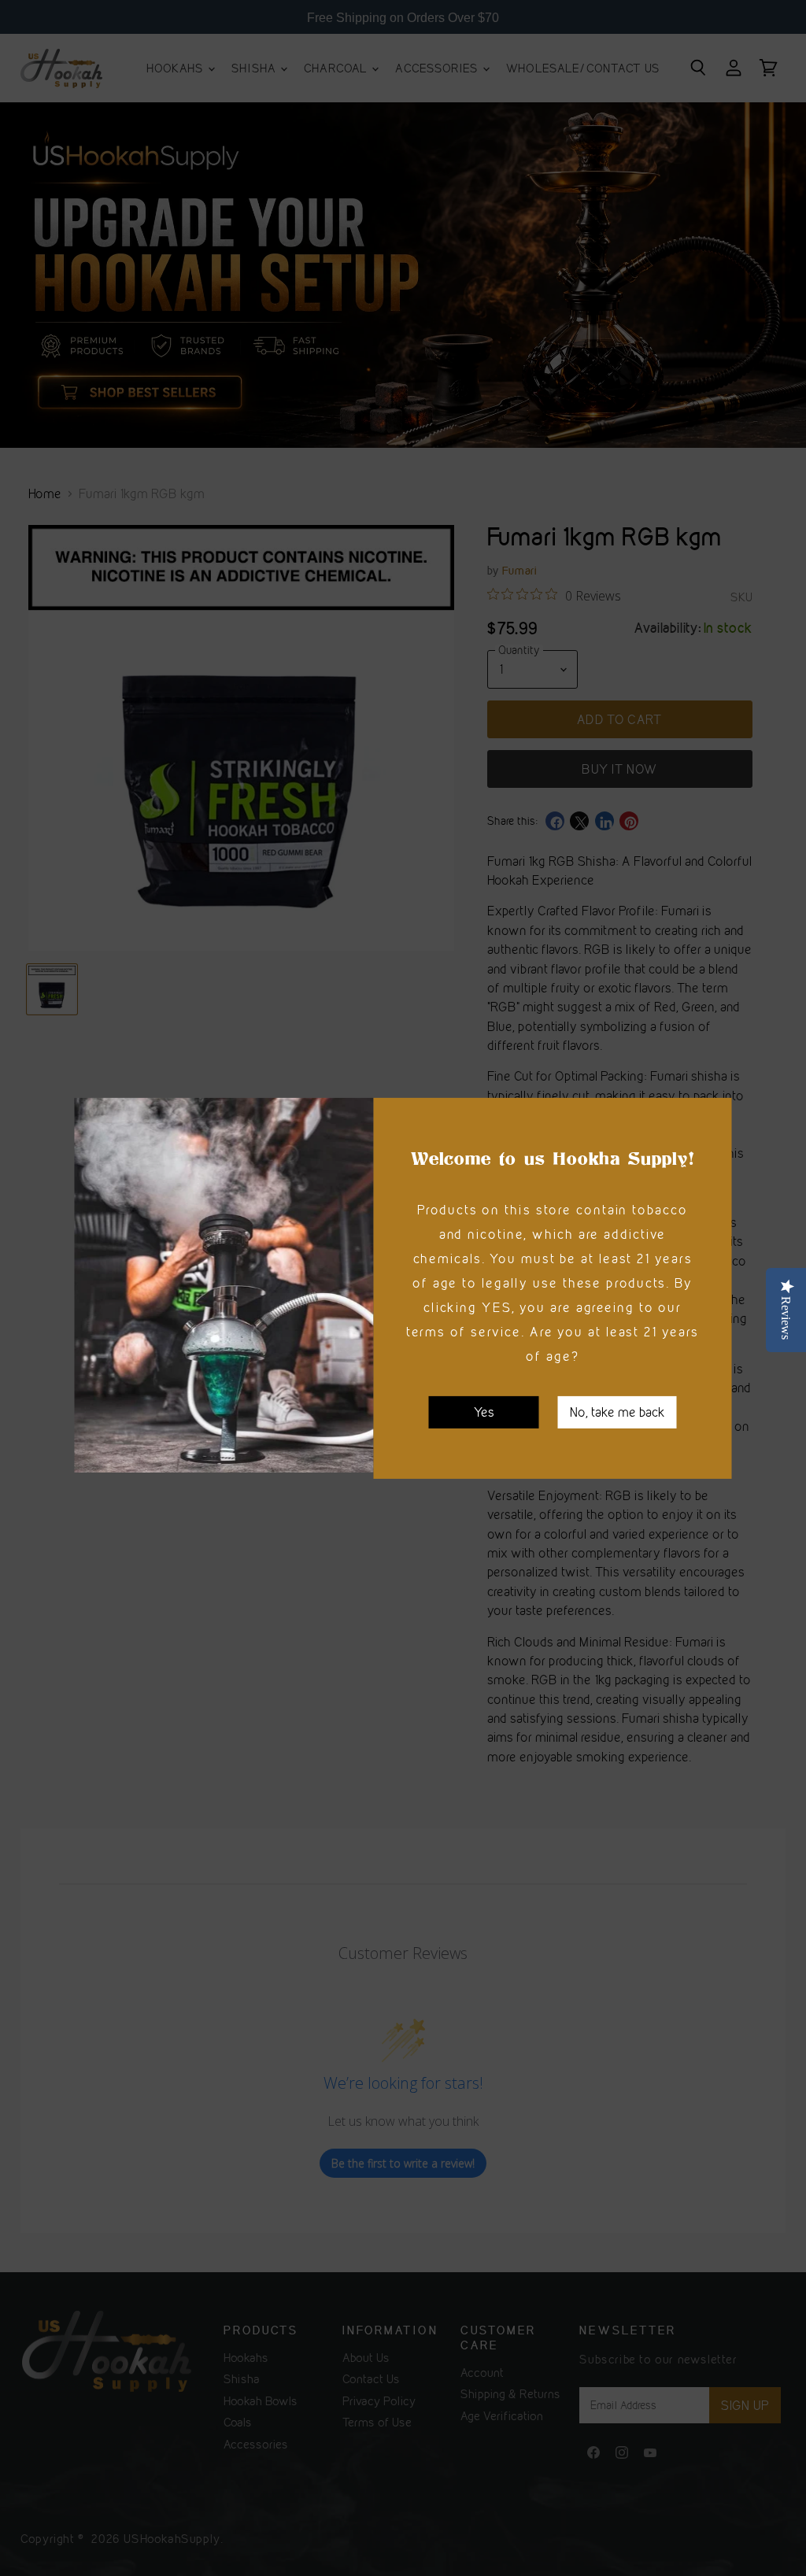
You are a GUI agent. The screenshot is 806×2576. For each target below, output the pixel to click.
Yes (484, 1411)
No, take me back (617, 1411)
